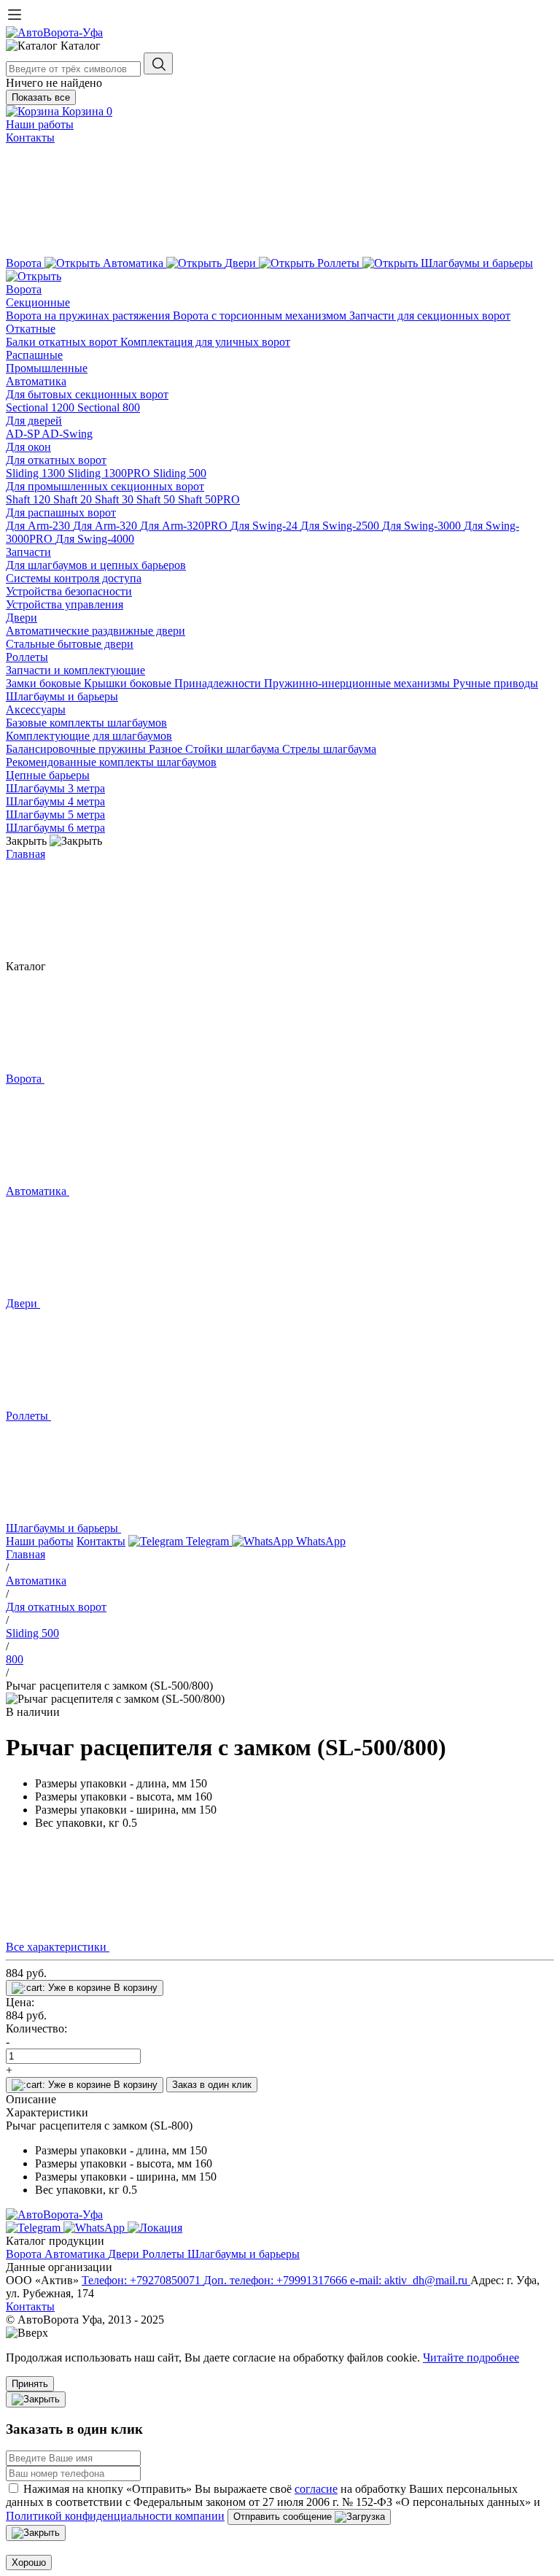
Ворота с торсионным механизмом (261, 316)
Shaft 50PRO (209, 499)
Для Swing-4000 (95, 539)
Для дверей (34, 421)
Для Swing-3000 (423, 526)
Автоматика (36, 381)
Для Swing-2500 (341, 526)
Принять (30, 2384)
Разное (167, 749)
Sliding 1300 (37, 473)
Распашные (34, 355)
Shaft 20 (74, 499)
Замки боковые (45, 683)
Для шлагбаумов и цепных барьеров (96, 565)
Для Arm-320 (106, 526)
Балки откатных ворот (63, 342)
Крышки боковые (129, 683)
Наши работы (40, 124)
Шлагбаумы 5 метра (55, 815)
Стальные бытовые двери (70, 644)
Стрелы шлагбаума (329, 749)
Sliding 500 (180, 473)
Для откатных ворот (56, 460)
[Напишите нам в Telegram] (35, 2228)
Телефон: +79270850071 (143, 2280)
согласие (316, 2489)
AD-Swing (67, 434)
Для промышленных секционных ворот (105, 486)
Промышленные (47, 368)
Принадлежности (219, 683)
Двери (22, 618)
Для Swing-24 (265, 526)
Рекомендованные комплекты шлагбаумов (111, 762)
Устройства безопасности (69, 591)
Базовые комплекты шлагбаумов (86, 723)
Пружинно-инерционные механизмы (358, 683)
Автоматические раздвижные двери (96, 631)
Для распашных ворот (61, 513)
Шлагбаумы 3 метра (55, 788)
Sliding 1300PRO (110, 473)
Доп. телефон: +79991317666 (277, 2280)
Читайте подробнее (471, 2358)
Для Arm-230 (39, 526)
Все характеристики (58, 1947)
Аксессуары (36, 709)
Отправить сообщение (284, 2517)
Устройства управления (65, 604)
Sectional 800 (109, 407)
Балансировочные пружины (77, 749)
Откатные (31, 329)
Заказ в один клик (212, 2085)
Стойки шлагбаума (234, 749)
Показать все (41, 97)
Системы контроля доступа (74, 578)
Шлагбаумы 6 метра (55, 828)
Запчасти (28, 552)
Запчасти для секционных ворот (430, 316)
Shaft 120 (30, 499)
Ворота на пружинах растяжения (89, 316)
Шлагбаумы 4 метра (55, 801)
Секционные (38, 302)
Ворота (24, 289)
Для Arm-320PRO (185, 526)
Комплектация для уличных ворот (205, 342)
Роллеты (27, 657)
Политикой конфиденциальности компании (115, 2516)
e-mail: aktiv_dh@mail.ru (410, 2280)
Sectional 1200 (42, 407)
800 (15, 1659)
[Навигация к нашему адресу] (155, 2228)
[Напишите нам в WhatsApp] (96, 2228)
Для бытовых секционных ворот (87, 394)
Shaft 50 (157, 499)
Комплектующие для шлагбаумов (89, 736)
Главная (26, 854)
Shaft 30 (116, 499)
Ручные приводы (495, 683)
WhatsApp (319, 1541)
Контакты (30, 138)
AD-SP (24, 434)
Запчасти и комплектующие (75, 670)
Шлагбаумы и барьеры (62, 696)
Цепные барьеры (48, 775)
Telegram (207, 1541)
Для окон (28, 447)
